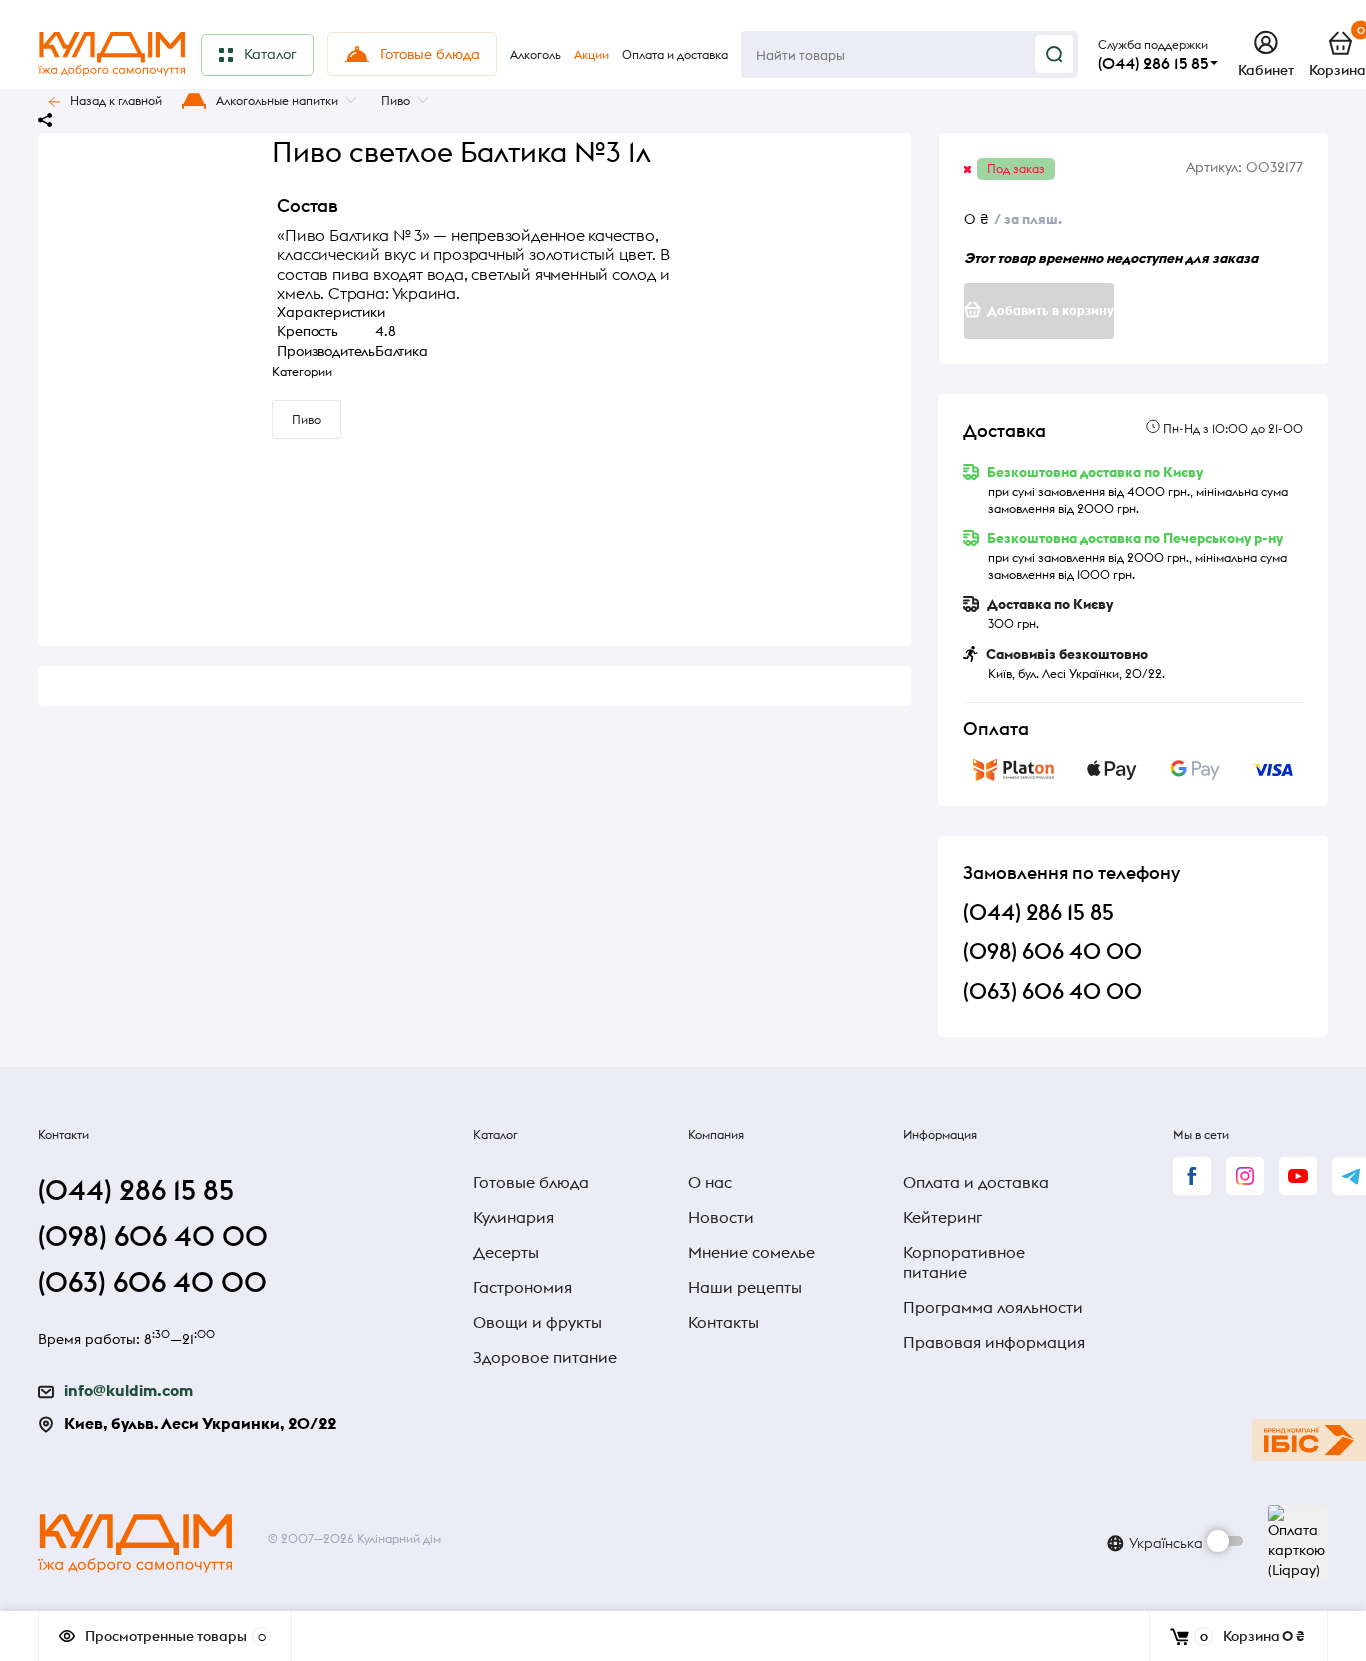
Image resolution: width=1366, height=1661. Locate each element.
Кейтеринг (942, 1217)
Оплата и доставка (976, 1182)
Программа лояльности (993, 1307)
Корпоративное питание (964, 1262)
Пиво (395, 100)
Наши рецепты (745, 1287)
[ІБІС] (1309, 1440)
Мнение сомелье (751, 1252)
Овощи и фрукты (537, 1322)
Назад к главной (116, 100)
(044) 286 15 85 (1153, 63)
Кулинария (513, 1217)
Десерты (506, 1252)
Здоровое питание (545, 1357)
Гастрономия (522, 1287)
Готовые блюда (531, 1182)
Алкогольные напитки (277, 100)
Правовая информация (994, 1342)
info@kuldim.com (128, 1390)
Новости (721, 1217)
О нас (710, 1182)
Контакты (723, 1322)
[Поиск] (1054, 54)
